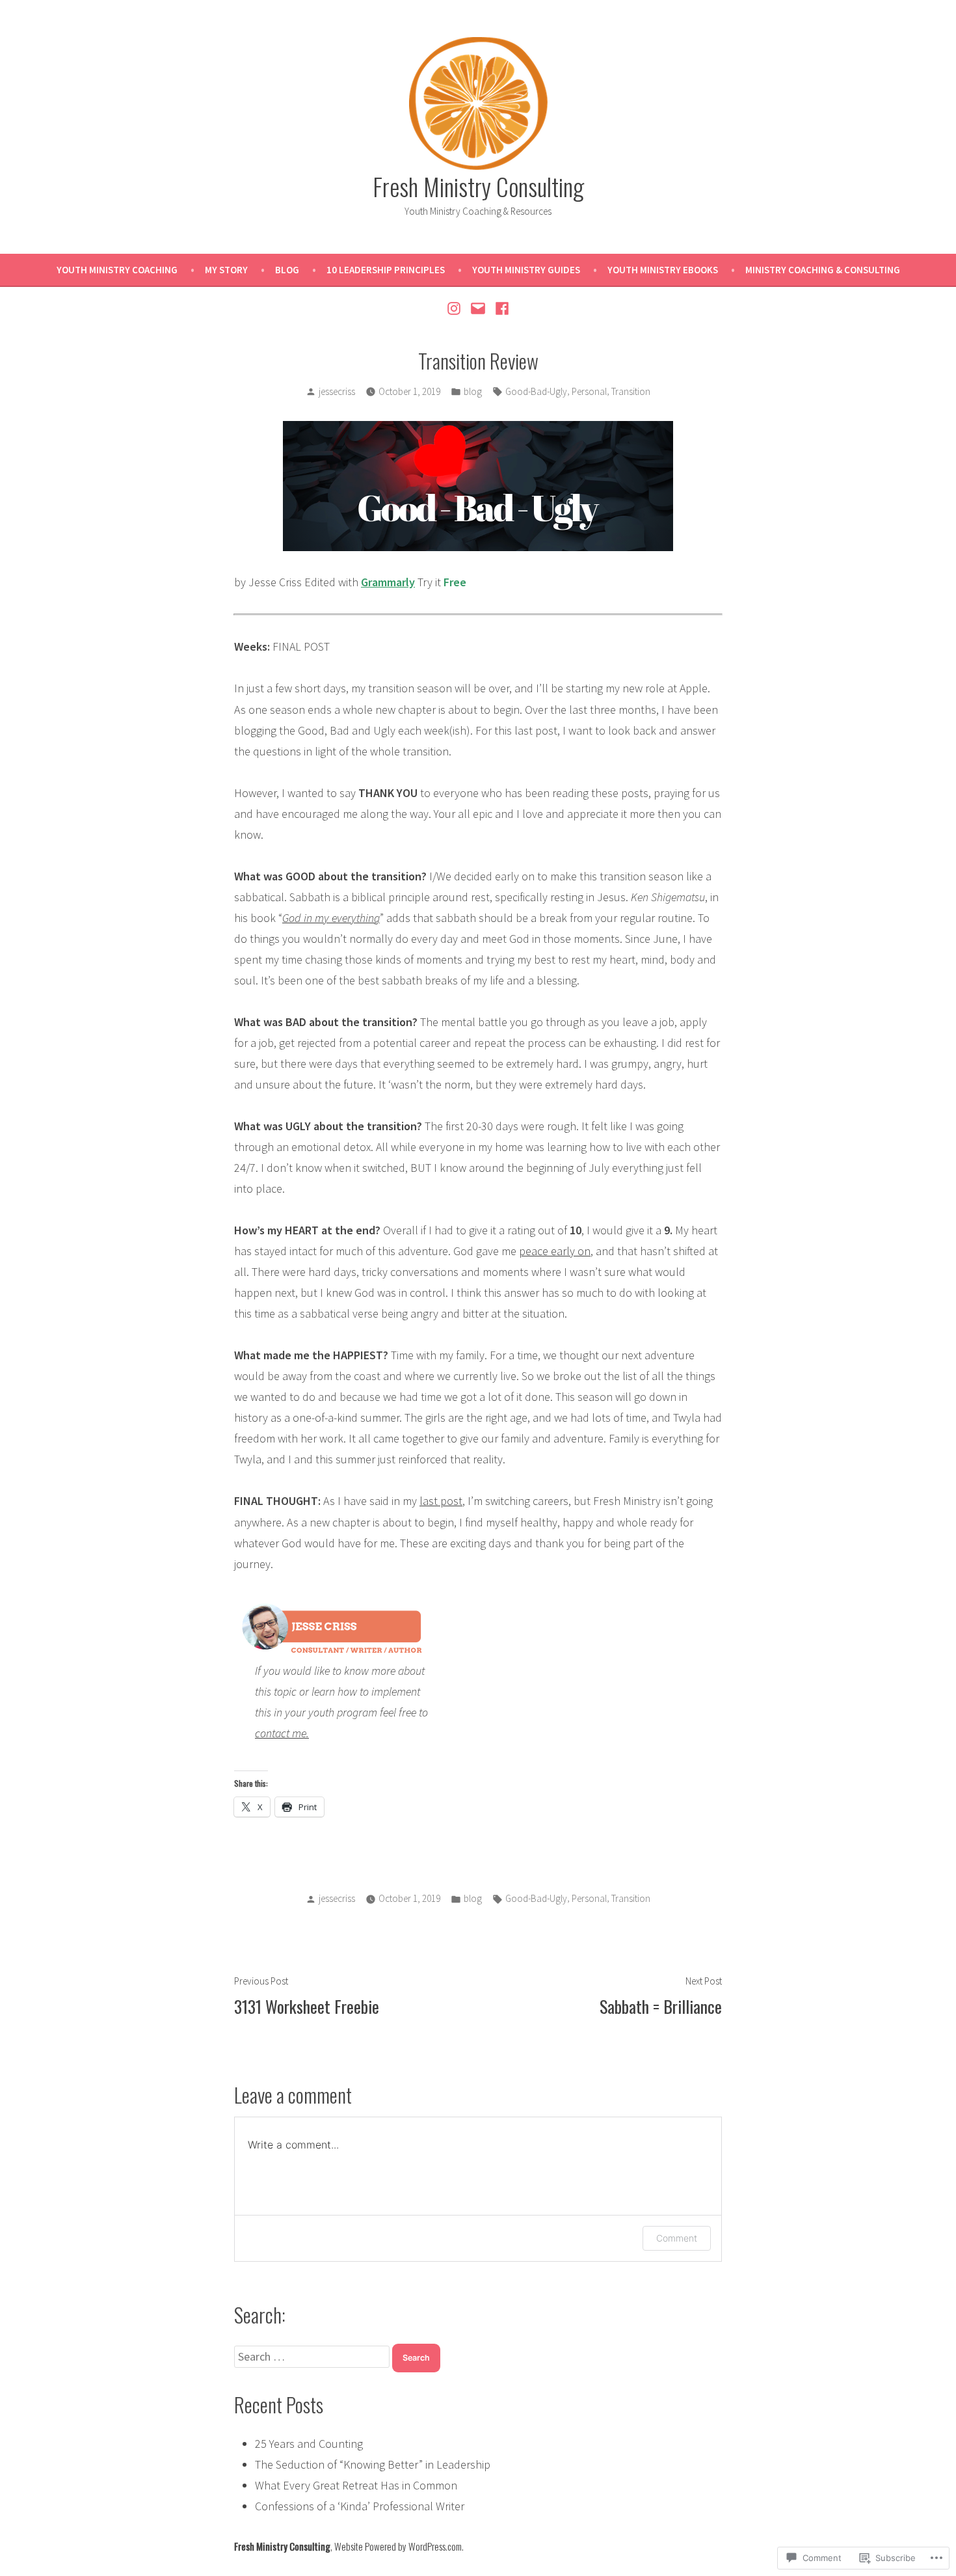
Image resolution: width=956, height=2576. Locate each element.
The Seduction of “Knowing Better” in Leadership (373, 2464)
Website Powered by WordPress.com (398, 2546)
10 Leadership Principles (386, 270)
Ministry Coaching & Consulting (823, 270)
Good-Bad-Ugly (536, 391)
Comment (677, 2238)
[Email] (478, 308)
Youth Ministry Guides (526, 270)
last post (441, 1501)
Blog (287, 270)
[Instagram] (456, 308)
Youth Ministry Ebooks (663, 270)
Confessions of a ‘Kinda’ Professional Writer (360, 2506)
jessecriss (337, 391)
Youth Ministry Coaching (117, 270)
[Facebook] (500, 308)
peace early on (555, 1251)
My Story (226, 270)
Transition (631, 391)
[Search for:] (313, 2356)
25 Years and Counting (309, 2444)
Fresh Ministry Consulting (478, 186)
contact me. (282, 1733)
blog (473, 391)
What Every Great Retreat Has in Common (356, 2485)
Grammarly (388, 582)
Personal (589, 391)
